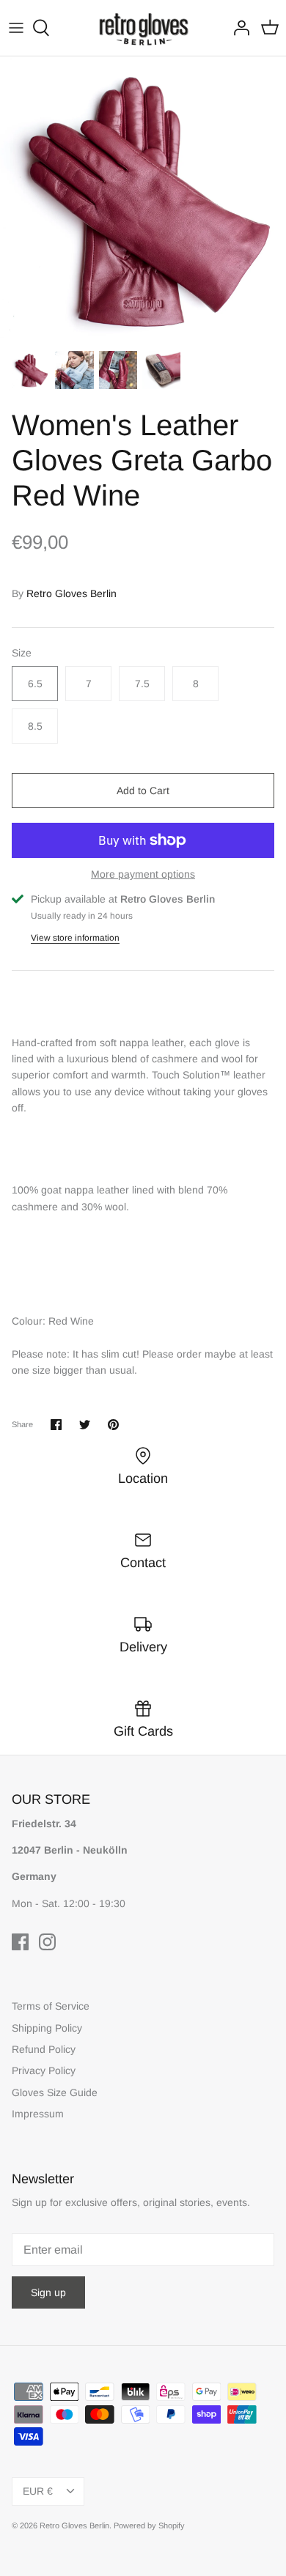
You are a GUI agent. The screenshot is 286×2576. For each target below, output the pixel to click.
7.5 (142, 684)
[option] (143, 199)
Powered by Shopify (149, 2525)
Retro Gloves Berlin (71, 593)
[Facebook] (20, 1942)
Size (22, 653)
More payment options (143, 874)
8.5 (35, 726)
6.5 (35, 684)
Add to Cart (143, 791)
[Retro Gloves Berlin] (143, 28)
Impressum (38, 2114)
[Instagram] (47, 1942)
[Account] (238, 28)
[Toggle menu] (16, 28)
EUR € (38, 2491)
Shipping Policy (47, 2028)
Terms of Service (51, 2006)
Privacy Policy (44, 2070)
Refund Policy (44, 2049)
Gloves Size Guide (55, 2092)
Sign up (48, 2292)
